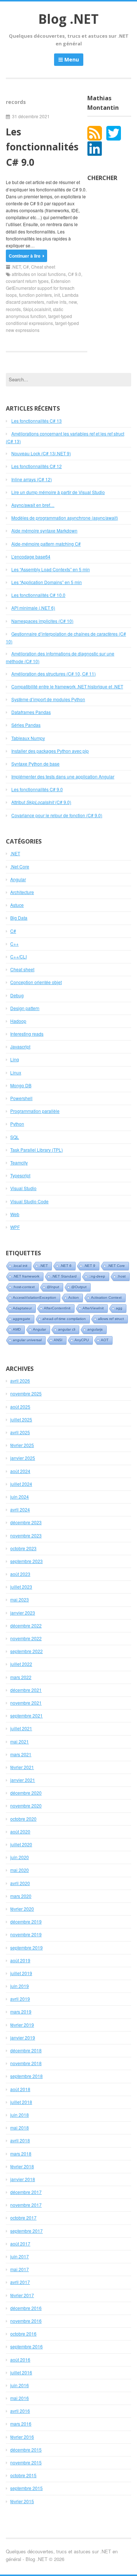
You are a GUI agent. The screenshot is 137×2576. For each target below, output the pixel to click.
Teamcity (19, 1162)
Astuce (17, 905)
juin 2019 (20, 1986)
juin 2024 (20, 1497)
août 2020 (20, 1831)
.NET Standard (64, 1276)
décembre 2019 (26, 1921)
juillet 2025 (21, 1419)
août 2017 (20, 2244)
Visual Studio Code (29, 1201)
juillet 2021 (21, 1728)
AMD (17, 1329)
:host (121, 1276)
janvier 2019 (23, 2037)
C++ (14, 944)
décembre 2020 (26, 1793)
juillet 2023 (21, 1587)
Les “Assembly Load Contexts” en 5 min (51, 569)
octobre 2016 (23, 2334)
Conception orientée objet (36, 982)
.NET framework (26, 1276)
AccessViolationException (35, 1298)
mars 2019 (21, 2012)
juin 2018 (20, 2115)
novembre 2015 (26, 2462)
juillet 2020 (21, 1844)
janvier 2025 (23, 1458)
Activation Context (106, 1298)
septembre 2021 (26, 1715)
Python (17, 1124)
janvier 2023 (23, 1613)
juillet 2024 (21, 1484)
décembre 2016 (26, 2308)
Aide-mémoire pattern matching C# (46, 544)
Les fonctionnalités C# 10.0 (38, 595)
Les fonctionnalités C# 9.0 (42, 147)
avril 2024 (20, 1509)
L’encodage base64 (31, 556)
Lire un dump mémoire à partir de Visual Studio (58, 492)
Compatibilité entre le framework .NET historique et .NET (67, 686)
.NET (16, 267)
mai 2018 (20, 2128)
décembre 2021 (26, 1690)
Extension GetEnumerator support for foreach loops (40, 288)
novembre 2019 (26, 1934)
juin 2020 (20, 1857)
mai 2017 (20, 2269)
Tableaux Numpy (28, 738)
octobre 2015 (23, 2475)
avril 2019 (20, 1999)
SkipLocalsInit (37, 309)
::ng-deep (97, 1276)
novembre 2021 (26, 1703)
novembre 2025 (26, 1393)
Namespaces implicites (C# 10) (42, 621)
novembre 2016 (26, 2321)
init (57, 295)
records (13, 309)
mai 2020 (20, 1870)
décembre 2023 (26, 1522)
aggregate (22, 1319)
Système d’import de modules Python (48, 699)
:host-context (24, 1287)
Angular (18, 879)
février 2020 (22, 1909)
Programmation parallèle (35, 1111)
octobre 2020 (23, 1819)
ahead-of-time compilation (64, 1319)
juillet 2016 (21, 2372)
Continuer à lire (25, 256)
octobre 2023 (23, 1548)
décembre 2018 (26, 2050)
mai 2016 (20, 2398)
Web (15, 1214)
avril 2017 (20, 2282)
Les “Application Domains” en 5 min (47, 582)
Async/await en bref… (33, 505)
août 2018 (20, 2089)
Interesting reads (27, 1034)
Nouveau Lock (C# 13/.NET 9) (41, 453)
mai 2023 (20, 1599)
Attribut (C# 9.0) (41, 802)
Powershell (21, 1098)
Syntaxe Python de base (35, 764)
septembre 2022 (26, 1651)
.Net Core (20, 866)
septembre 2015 (26, 2488)
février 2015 (22, 2501)
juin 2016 (20, 2385)
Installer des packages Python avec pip (50, 751)
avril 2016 (20, 2411)
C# (26, 267)
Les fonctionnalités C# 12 (37, 466)
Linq (15, 1059)
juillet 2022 (21, 1664)
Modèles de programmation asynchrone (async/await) (65, 518)
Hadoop (18, 1021)
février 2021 (22, 1767)
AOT (105, 1340)
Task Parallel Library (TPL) (37, 1150)
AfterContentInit (57, 1308)
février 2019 (22, 2025)
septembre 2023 (26, 1561)
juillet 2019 (21, 1973)
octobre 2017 (23, 2218)
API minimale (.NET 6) (33, 608)
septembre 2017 (26, 2231)
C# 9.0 (75, 274)
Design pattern (25, 1008)
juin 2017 (20, 2256)
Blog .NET (68, 19)
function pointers (35, 295)
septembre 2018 (26, 2076)
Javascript (20, 1046)
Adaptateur (22, 1308)
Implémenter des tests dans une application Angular (63, 776)
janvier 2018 (23, 2179)
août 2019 (20, 1960)
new (73, 302)
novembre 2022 (26, 1638)
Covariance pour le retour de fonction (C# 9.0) (57, 815)
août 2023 (20, 1574)
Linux (16, 1072)
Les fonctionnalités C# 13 (37, 421)
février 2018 (22, 2166)
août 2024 (20, 1471)
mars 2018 (21, 2153)
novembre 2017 (26, 2205)
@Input (53, 1287)
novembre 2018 (26, 2063)
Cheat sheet (43, 267)
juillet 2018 (21, 2102)
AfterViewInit (93, 1308)
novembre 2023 (26, 1535)
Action (74, 1298)
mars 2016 (21, 2424)
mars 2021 (21, 1754)
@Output (79, 1287)
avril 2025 (20, 1432)
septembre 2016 (26, 2346)
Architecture (22, 892)
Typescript (20, 1175)
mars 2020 (21, 1896)
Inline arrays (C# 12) (32, 479)
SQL (15, 1137)
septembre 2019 (26, 1947)
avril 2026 (20, 1381)
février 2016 (22, 2437)
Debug (17, 995)
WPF (15, 1227)
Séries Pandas (26, 725)
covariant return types (27, 281)
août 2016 (20, 2360)
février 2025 (22, 1445)
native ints (56, 302)
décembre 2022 (26, 1625)
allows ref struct (111, 1319)
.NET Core (116, 1266)
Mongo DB (21, 1085)
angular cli (67, 1329)
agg (119, 1308)
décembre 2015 (26, 2450)
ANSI (58, 1340)
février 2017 (22, 2295)
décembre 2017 (26, 2192)
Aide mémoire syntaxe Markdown (44, 530)
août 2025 (20, 1407)
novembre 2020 (26, 1805)
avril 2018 (20, 2140)
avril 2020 (20, 1883)
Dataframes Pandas (31, 712)
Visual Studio (23, 1188)
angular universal (27, 1340)
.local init (20, 1266)
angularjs (95, 1329)
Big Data (19, 918)
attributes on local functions (39, 274)
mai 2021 (20, 1741)
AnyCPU (82, 1340)
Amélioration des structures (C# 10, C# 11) (54, 674)
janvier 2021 (23, 1780)
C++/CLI (18, 956)
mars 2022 (21, 1677)
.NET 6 (66, 1266)
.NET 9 (90, 1266)
